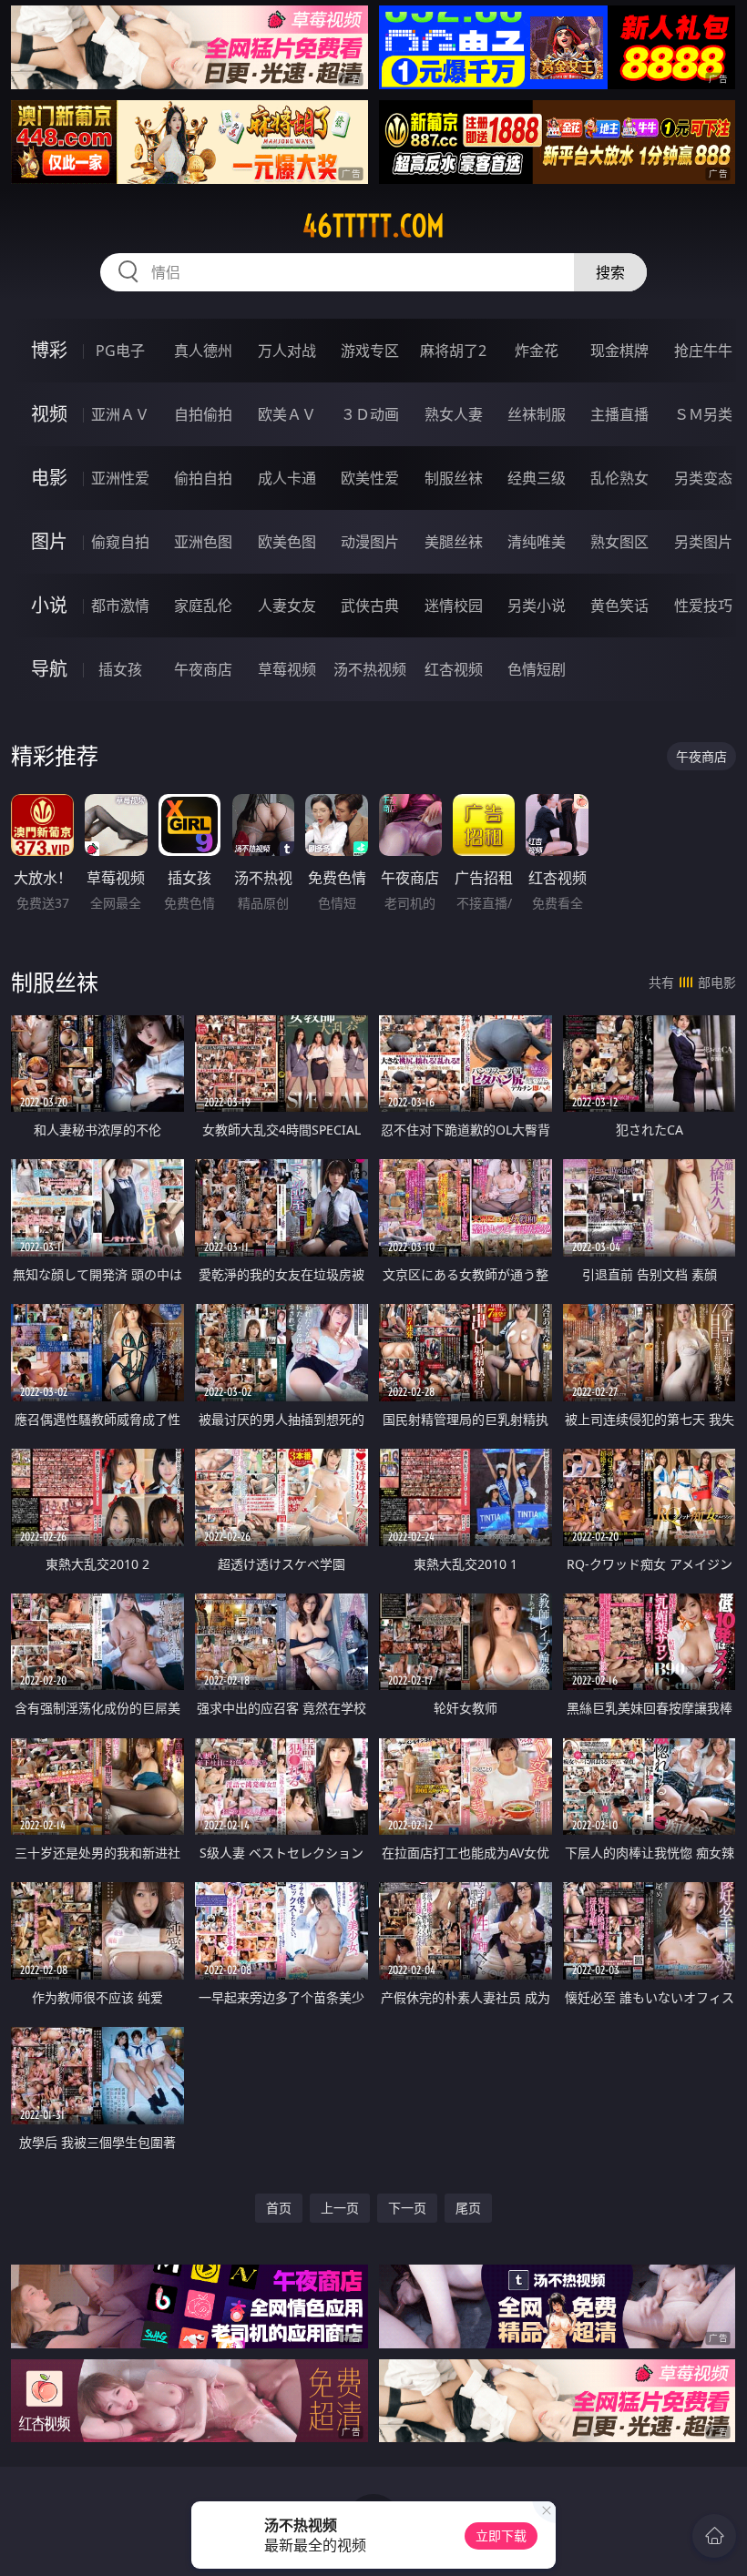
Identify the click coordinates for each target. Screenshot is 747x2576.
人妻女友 (287, 606)
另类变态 (703, 478)
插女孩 (120, 669)
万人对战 (287, 351)
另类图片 (703, 542)
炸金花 (537, 351)
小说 (49, 605)
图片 (49, 541)
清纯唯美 (537, 542)
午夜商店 (203, 669)
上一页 (340, 2208)
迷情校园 (454, 606)
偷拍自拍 (203, 478)
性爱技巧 (703, 606)
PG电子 (120, 351)
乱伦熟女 (619, 478)
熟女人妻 (454, 414)
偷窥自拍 (120, 542)
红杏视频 (454, 669)
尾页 (468, 2208)
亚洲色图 (203, 542)
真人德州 (203, 351)
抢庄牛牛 (703, 351)
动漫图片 (370, 542)
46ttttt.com (373, 226)
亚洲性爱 (120, 478)
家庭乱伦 (203, 606)
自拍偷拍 (203, 414)
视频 (49, 414)
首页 (279, 2208)
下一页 (407, 2208)
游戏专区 (370, 351)
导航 (49, 669)
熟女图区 (619, 542)
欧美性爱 (370, 478)
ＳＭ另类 (703, 414)
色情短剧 (537, 669)
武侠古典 (370, 606)
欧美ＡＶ (287, 414)
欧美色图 (287, 542)
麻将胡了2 (453, 351)
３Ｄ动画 (370, 414)
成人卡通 (287, 478)
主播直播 (619, 414)
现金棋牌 (619, 351)
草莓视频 (287, 669)
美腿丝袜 (454, 542)
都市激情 (120, 606)
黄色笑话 (619, 606)
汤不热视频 (370, 669)
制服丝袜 (454, 478)
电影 (49, 478)
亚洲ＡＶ (120, 414)
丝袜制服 (537, 414)
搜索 (610, 272)
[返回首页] (714, 2536)
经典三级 (537, 478)
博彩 (49, 350)
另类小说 (537, 606)
